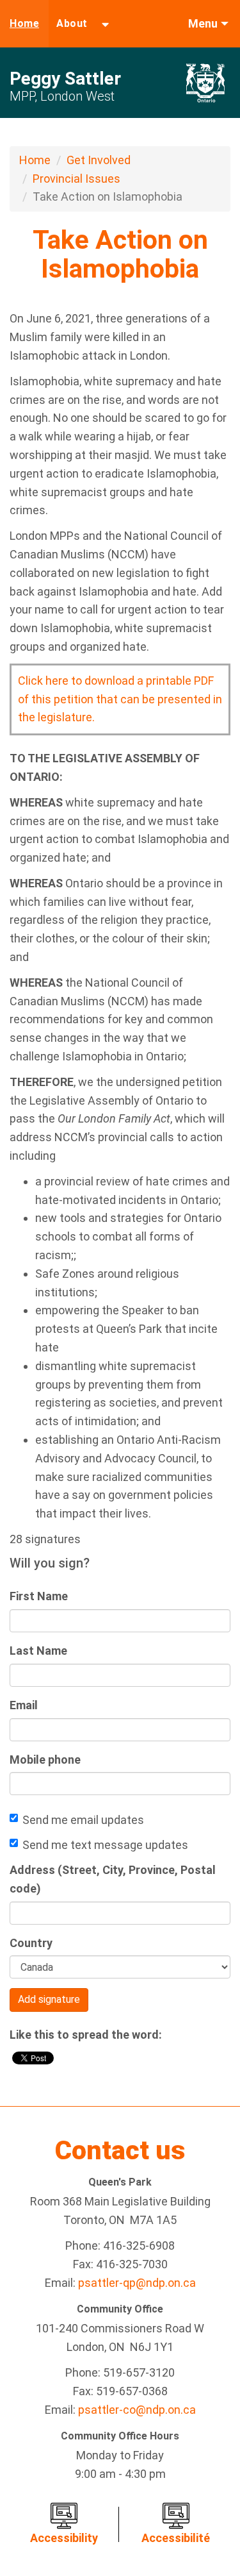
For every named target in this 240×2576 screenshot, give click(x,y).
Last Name (38, 1651)
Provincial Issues (76, 179)
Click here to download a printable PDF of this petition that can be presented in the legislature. (120, 699)
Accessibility (64, 2538)
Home (24, 23)
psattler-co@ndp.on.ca (137, 2410)
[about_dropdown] (105, 24)
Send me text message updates (105, 1845)
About (72, 23)
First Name (39, 1596)
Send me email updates (83, 1820)
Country (31, 1943)
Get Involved (99, 160)
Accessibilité (176, 2538)
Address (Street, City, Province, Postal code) (113, 1879)
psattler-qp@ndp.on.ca (137, 2283)
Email (24, 1705)
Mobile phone (45, 1760)
